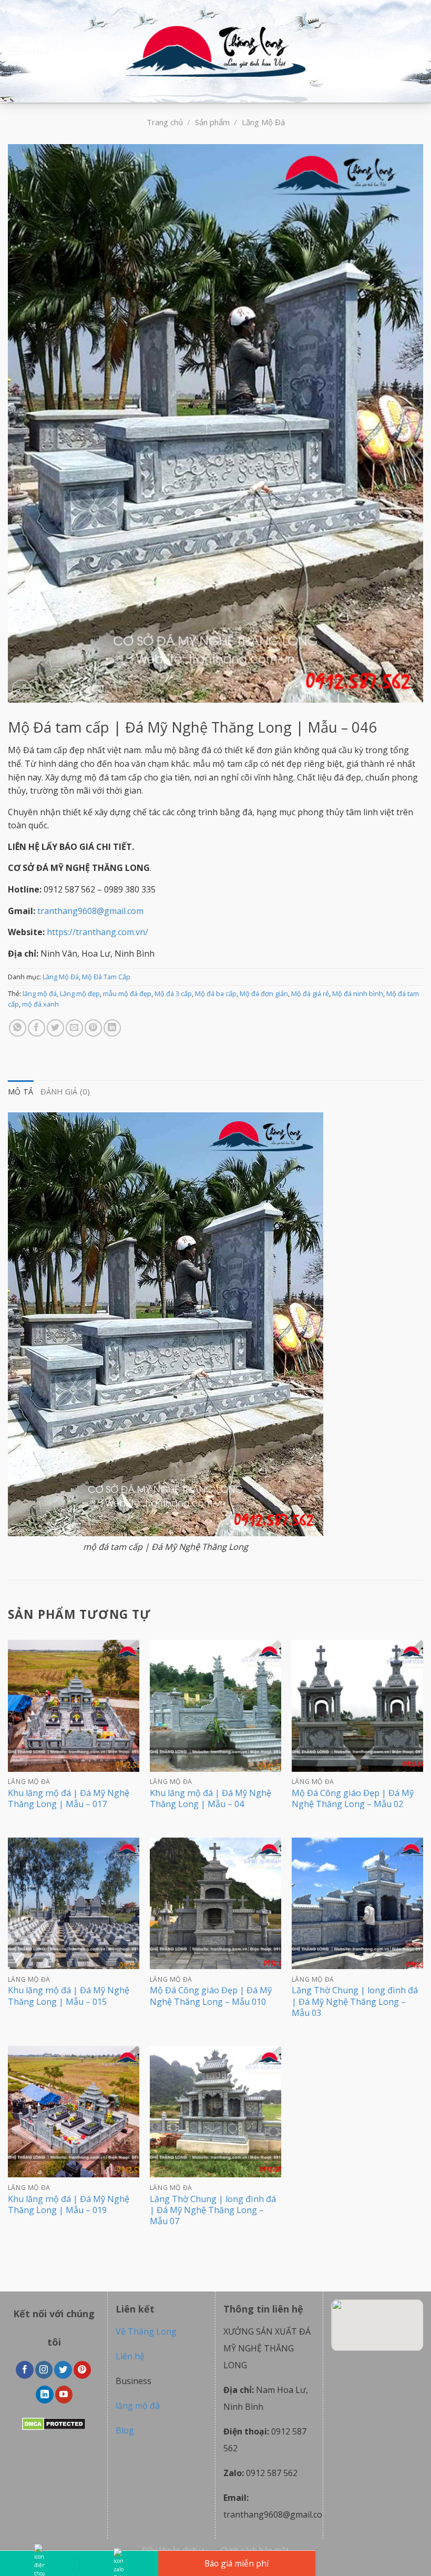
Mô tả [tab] (20, 1092)
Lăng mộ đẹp (80, 993)
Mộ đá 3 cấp (173, 993)
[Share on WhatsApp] (18, 1028)
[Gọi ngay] (39, 2563)
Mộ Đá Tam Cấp (106, 977)
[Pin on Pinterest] (93, 1028)
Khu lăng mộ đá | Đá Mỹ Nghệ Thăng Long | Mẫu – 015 (69, 1996)
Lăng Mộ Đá (263, 122)
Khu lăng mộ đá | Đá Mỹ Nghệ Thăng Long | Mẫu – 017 (69, 1799)
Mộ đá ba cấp (216, 993)
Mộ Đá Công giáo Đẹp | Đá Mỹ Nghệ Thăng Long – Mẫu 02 (353, 1799)
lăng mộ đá (40, 993)
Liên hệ (130, 2356)
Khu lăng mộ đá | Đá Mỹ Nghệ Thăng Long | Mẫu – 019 (69, 2205)
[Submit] (411, 52)
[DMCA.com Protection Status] (54, 2423)
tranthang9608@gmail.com (90, 911)
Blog (125, 2430)
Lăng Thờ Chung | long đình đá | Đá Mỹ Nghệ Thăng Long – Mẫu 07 (213, 2210)
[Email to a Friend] (74, 1028)
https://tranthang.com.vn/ (98, 932)
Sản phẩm (212, 122)
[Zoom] (22, 690)
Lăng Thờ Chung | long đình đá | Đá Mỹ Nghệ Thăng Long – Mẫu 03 (355, 2001)
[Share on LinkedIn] (112, 1028)
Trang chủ (165, 122)
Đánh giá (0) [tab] (65, 1092)
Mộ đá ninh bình (358, 993)
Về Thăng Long (146, 2331)
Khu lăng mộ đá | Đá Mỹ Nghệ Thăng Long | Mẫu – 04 (211, 1799)
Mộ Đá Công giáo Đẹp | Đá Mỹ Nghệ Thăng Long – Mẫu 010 (211, 1996)
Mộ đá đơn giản (264, 993)
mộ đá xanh (40, 1004)
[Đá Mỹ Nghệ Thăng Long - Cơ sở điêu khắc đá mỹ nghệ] (215, 52)
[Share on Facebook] (37, 1028)
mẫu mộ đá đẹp (127, 993)
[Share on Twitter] (55, 1028)
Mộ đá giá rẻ (310, 993)
